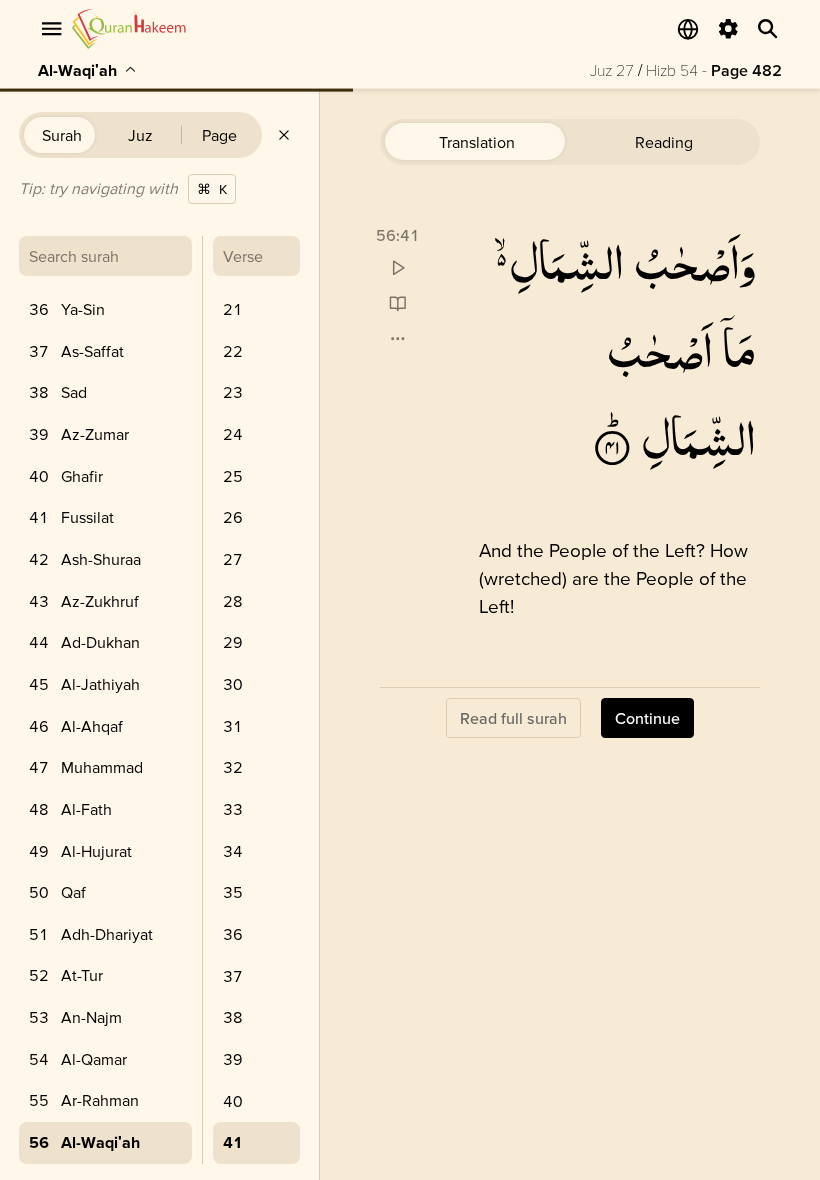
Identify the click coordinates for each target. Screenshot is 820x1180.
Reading (664, 142)
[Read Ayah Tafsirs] (397, 303)
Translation (477, 142)
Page (219, 135)
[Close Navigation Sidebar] (284, 135)
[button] (694, 261)
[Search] (768, 29)
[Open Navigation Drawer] (52, 29)
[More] (397, 338)
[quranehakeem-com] (129, 28)
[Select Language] (688, 29)
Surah (62, 135)
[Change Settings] (728, 29)
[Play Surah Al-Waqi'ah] (397, 268)
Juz (140, 135)
